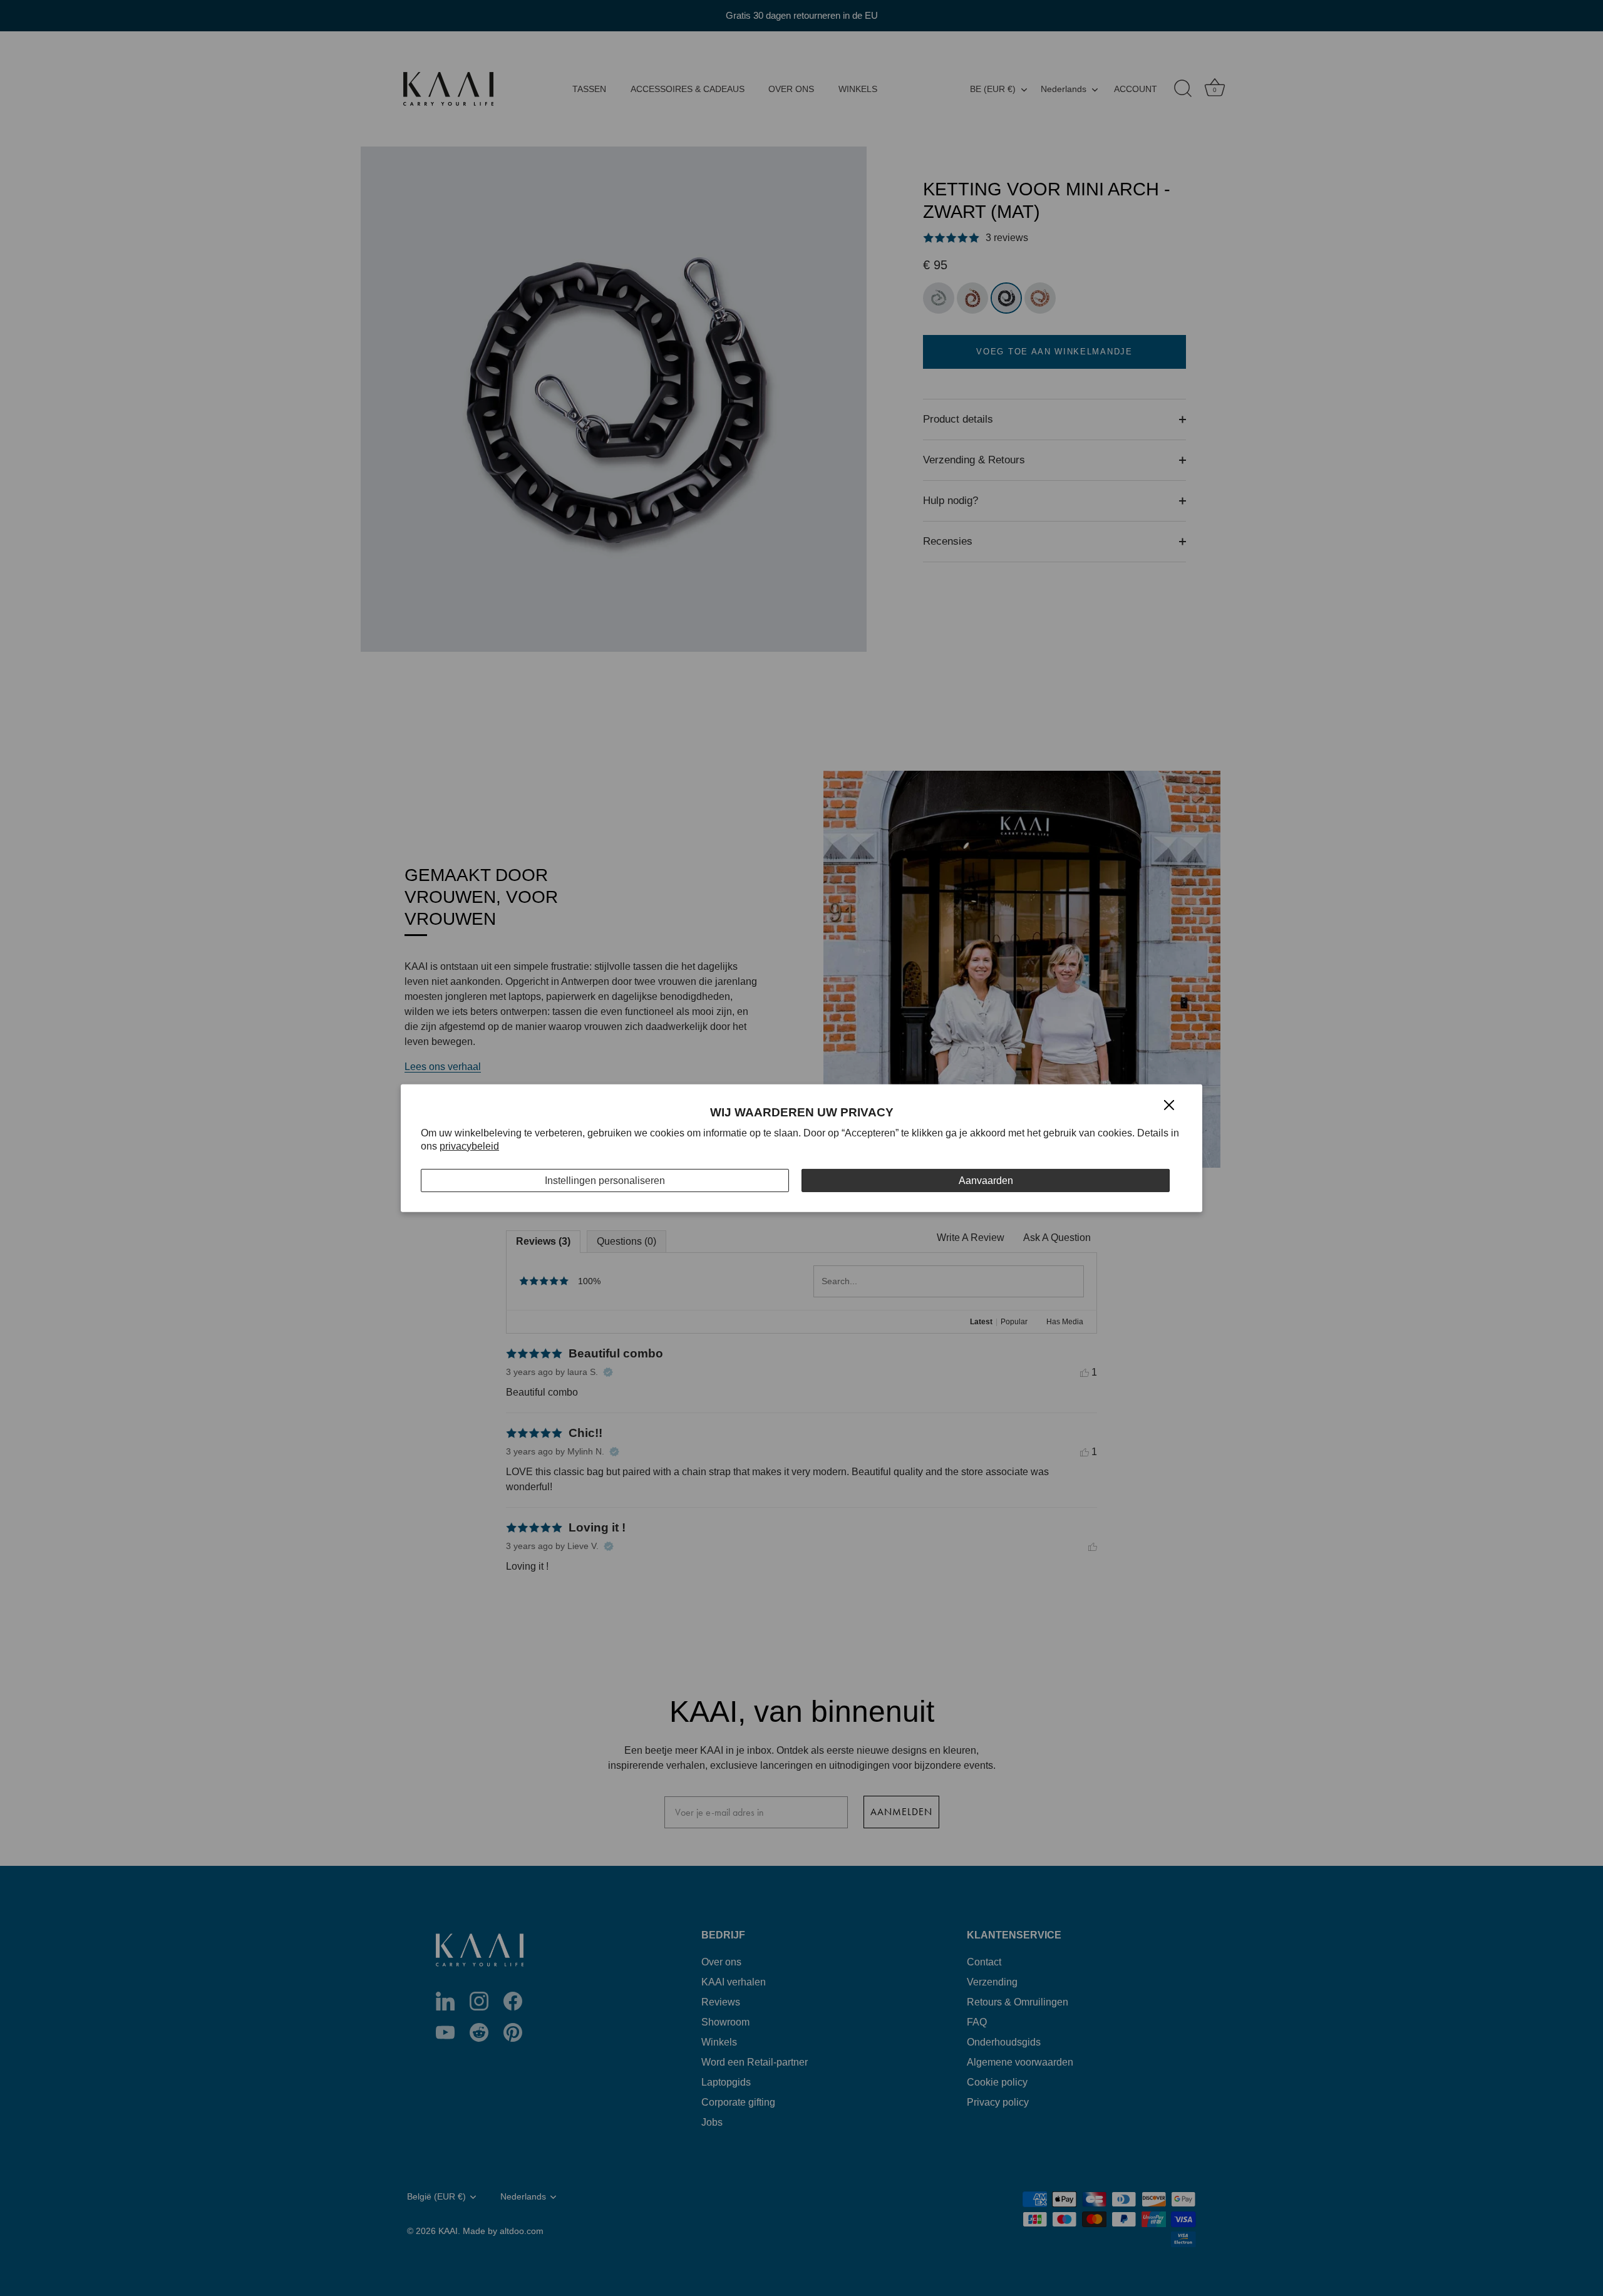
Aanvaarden (986, 1180)
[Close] (1169, 1104)
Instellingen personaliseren (605, 1180)
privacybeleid (469, 1146)
